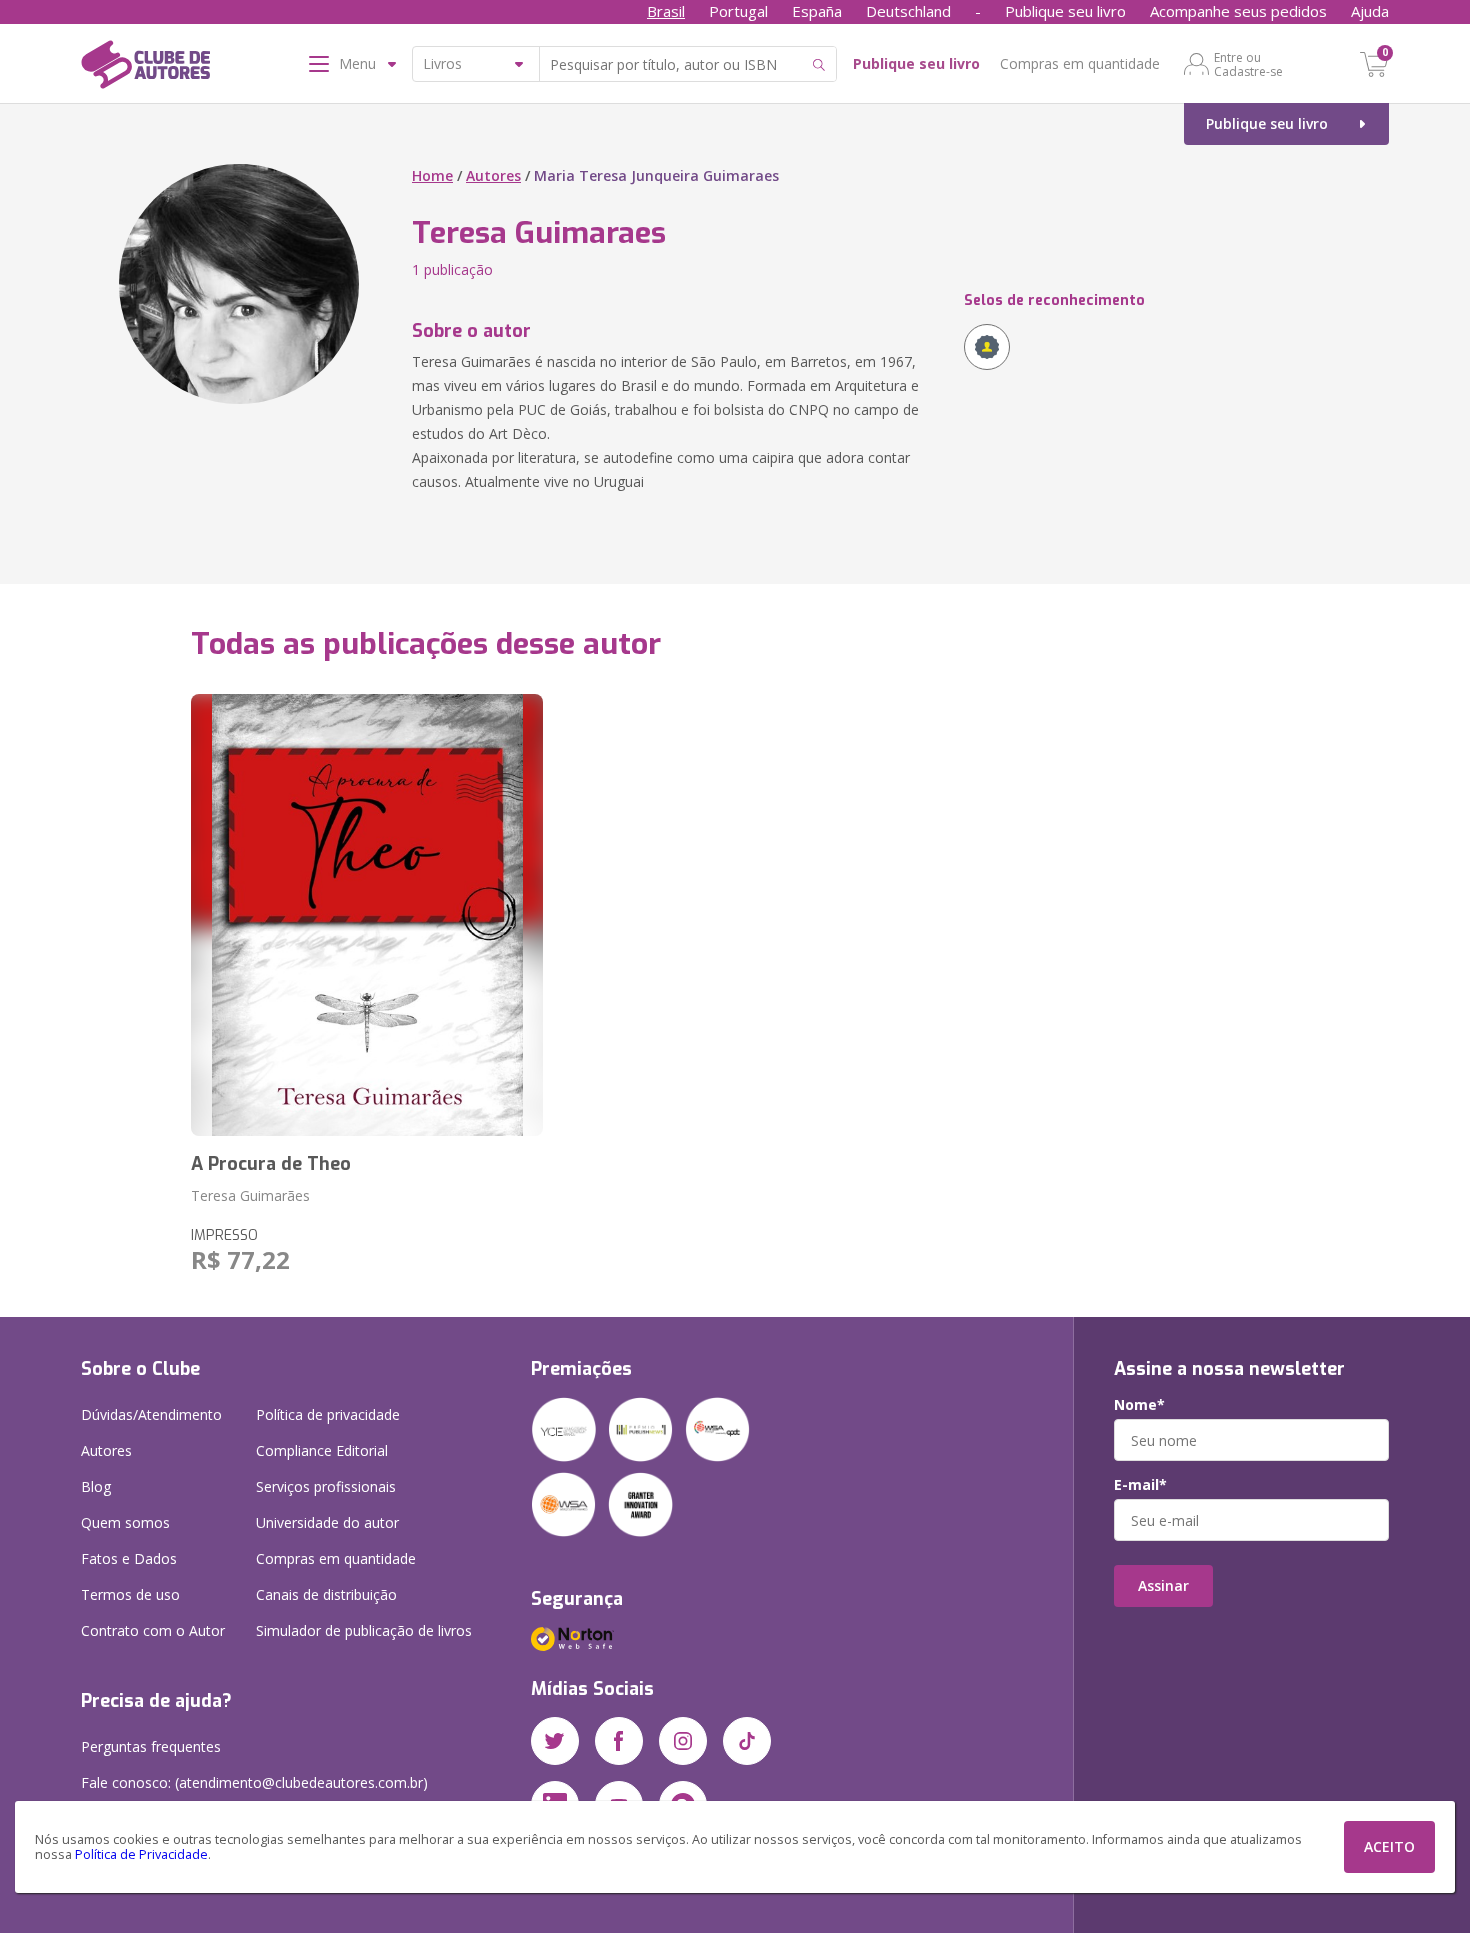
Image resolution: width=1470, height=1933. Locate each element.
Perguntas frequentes (151, 1746)
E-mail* (1140, 1485)
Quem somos (125, 1522)
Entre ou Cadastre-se (1248, 64)
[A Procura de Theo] (367, 915)
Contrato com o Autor (153, 1630)
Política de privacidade (328, 1414)
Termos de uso (130, 1594)
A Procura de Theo (271, 1164)
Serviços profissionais (326, 1486)
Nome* (1139, 1405)
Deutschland (908, 11)
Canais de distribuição (326, 1594)
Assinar (1163, 1585)
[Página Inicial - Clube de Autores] (145, 68)
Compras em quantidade (1080, 63)
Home (432, 175)
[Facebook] (619, 1741)
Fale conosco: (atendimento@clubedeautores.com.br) (254, 1782)
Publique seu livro (1065, 11)
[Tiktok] (747, 1741)
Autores (493, 175)
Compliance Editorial (322, 1450)
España (817, 11)
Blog (96, 1486)
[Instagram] (683, 1741)
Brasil (666, 11)
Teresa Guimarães (250, 1195)
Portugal (738, 11)
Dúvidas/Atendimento (151, 1414)
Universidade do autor (327, 1522)
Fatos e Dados (129, 1558)
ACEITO (1389, 1846)
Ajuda (1370, 11)
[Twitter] (555, 1741)
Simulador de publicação (364, 1630)
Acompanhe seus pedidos (1238, 11)
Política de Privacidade (141, 1854)
